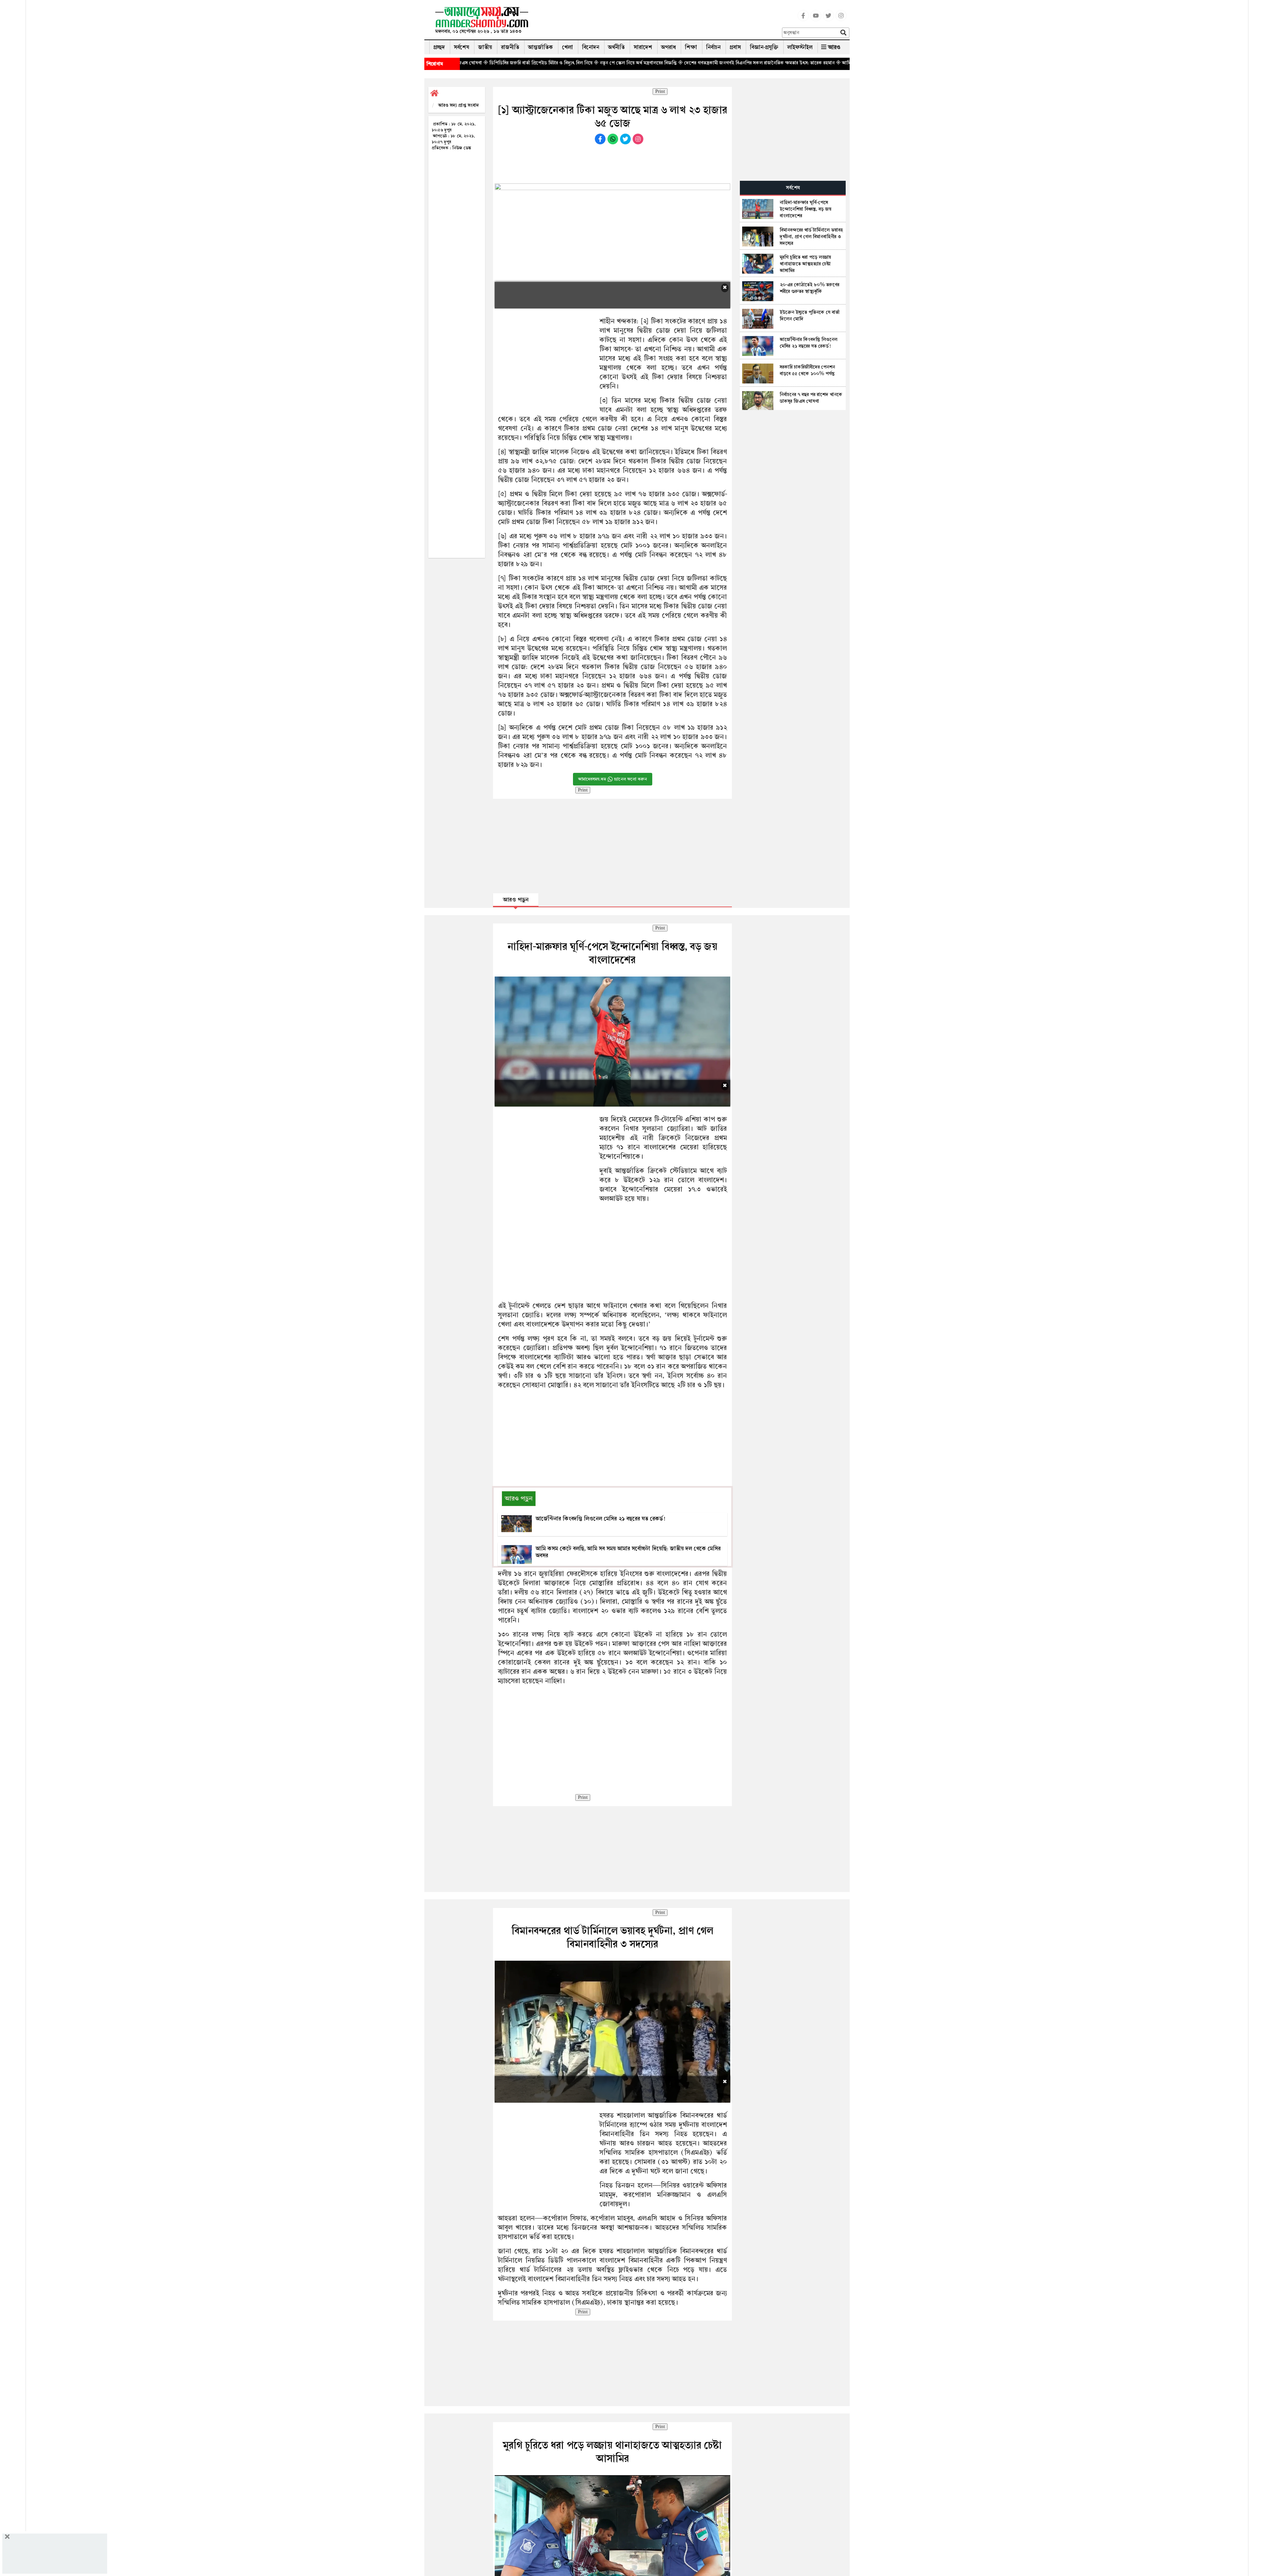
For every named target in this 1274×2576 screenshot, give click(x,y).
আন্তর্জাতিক (541, 47)
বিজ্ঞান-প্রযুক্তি (764, 47)
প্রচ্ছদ (439, 47)
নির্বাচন (713, 47)
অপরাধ (669, 47)
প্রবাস (735, 47)
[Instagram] (841, 20)
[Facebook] (803, 20)
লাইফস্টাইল (800, 47)
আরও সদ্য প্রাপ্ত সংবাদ (459, 105)
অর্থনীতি (616, 47)
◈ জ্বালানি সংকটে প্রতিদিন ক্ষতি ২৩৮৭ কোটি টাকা (812, 63)
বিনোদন (591, 47)
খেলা (567, 47)
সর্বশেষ (461, 47)
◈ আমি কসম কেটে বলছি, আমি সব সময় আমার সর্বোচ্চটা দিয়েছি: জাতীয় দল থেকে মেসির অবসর (675, 63)
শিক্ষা (691, 47)
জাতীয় (485, 47)
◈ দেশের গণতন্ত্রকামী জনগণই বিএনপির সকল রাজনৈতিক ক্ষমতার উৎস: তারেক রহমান (508, 63)
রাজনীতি (510, 47)
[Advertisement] (658, 22)
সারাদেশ (643, 47)
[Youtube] (816, 20)
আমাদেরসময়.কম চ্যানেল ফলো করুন (613, 779)
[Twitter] (828, 20)
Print (660, 92)
